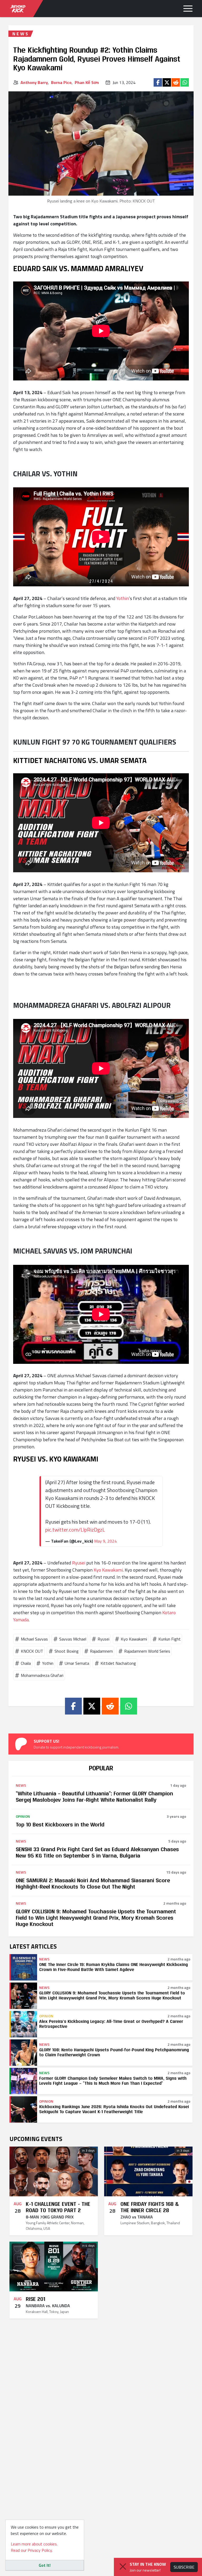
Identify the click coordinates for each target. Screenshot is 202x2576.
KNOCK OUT (32, 1651)
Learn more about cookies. (34, 2544)
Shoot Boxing (67, 1651)
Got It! (45, 2565)
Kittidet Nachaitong (118, 1663)
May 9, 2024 (105, 1541)
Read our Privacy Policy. (32, 2550)
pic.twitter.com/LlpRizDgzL (75, 1530)
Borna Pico (61, 82)
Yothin (123, 598)
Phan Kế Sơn (87, 82)
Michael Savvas (34, 1639)
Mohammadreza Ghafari (42, 1675)
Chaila (26, 1663)
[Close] (123, 2567)
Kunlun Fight (170, 1639)
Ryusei (79, 1563)
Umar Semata (77, 1663)
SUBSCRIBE (184, 2567)
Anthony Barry (34, 82)
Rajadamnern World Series (147, 1651)
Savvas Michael (73, 1639)
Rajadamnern (101, 1651)
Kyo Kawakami (108, 1570)
